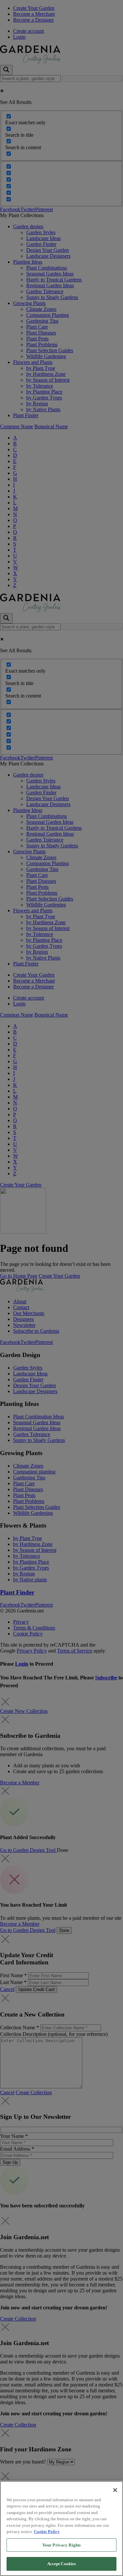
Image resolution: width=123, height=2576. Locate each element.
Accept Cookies (62, 2564)
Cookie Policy (47, 2532)
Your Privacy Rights (61, 2545)
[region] (61, 2528)
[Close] (115, 2490)
